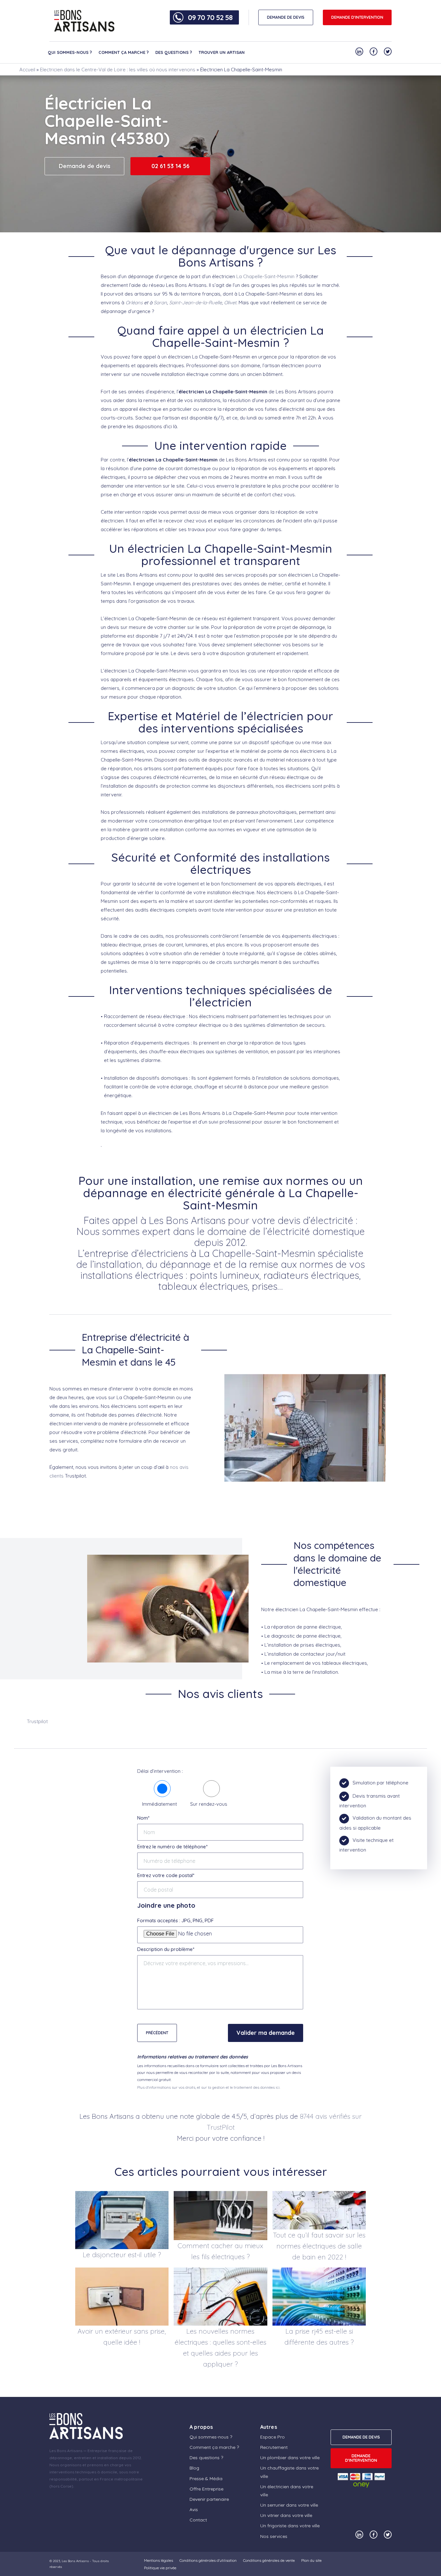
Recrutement (274, 2447)
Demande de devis (85, 166)
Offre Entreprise (206, 2489)
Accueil (27, 70)
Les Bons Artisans (75, 2561)
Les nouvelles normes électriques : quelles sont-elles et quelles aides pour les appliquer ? (221, 2348)
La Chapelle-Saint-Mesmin (265, 276)
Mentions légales (159, 2560)
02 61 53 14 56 (170, 166)
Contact (198, 2520)
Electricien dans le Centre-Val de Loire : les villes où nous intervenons (118, 70)
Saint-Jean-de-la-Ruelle (195, 303)
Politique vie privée (160, 2568)
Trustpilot (37, 1721)
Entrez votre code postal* (166, 1875)
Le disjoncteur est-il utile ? (122, 2255)
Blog (194, 2468)
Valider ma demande (266, 2033)
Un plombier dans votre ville (290, 2458)
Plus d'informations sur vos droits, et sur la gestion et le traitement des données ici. (209, 2087)
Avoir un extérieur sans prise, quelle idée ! (122, 2337)
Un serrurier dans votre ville (289, 2505)
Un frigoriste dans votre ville (290, 2526)
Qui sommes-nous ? (70, 52)
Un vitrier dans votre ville (286, 2515)
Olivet (230, 303)
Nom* (143, 1818)
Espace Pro (272, 2437)
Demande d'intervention (357, 17)
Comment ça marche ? (124, 52)
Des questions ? (174, 52)
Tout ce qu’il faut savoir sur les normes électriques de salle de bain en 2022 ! (319, 2246)
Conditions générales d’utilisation (208, 2560)
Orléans (134, 303)
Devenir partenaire (209, 2499)
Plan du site (311, 2560)
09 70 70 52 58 (210, 17)
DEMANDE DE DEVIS (286, 17)
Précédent (157, 2033)
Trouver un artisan (222, 52)
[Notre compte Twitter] (388, 51)
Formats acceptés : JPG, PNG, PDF (175, 1920)
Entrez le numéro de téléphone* (172, 1847)
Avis (194, 2510)
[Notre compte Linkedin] (359, 51)
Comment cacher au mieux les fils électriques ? (220, 2251)
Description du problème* (166, 1949)
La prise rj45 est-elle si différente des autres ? (319, 2337)
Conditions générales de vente (269, 2560)
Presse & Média (206, 2478)
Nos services (274, 2536)
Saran (160, 303)
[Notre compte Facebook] (374, 51)
